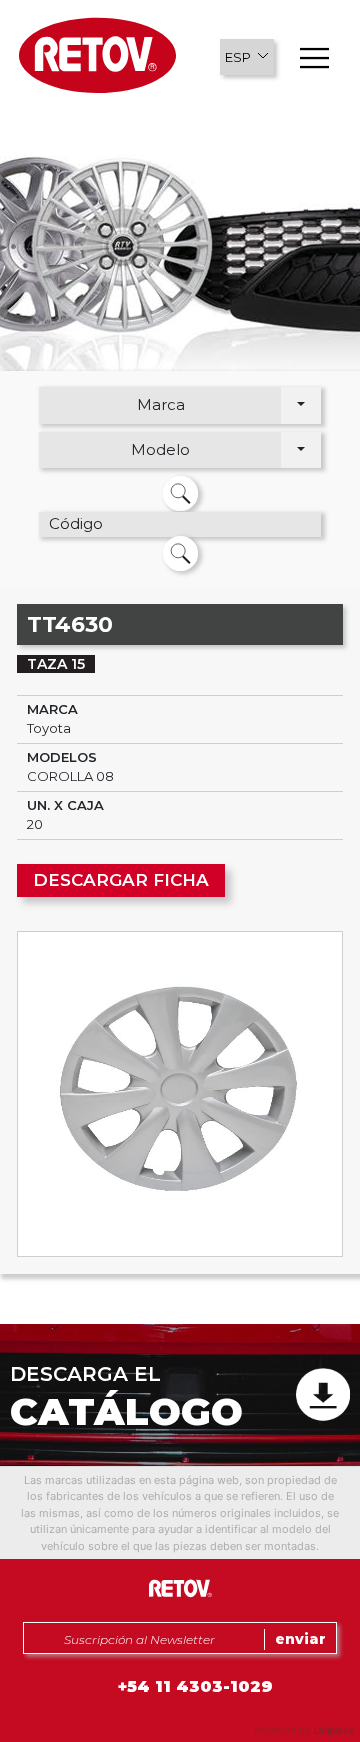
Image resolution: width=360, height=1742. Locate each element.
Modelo (160, 449)
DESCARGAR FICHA (121, 880)
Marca (161, 404)
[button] (247, 57)
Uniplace (334, 1730)
